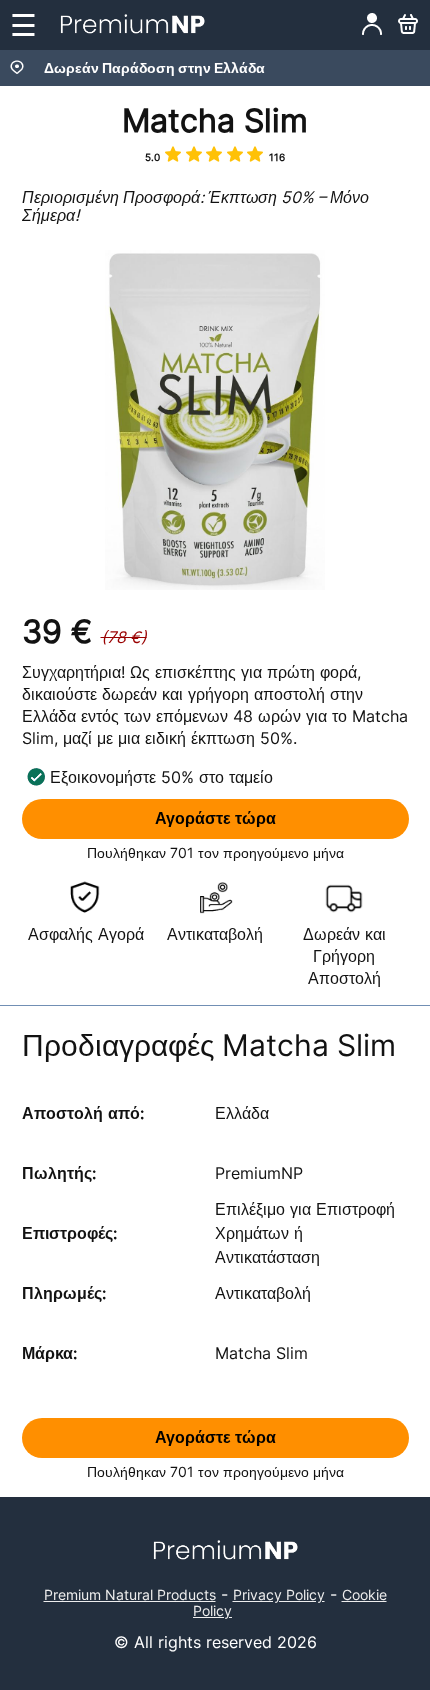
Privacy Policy (279, 1594)
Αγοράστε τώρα (215, 818)
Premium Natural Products (130, 1594)
